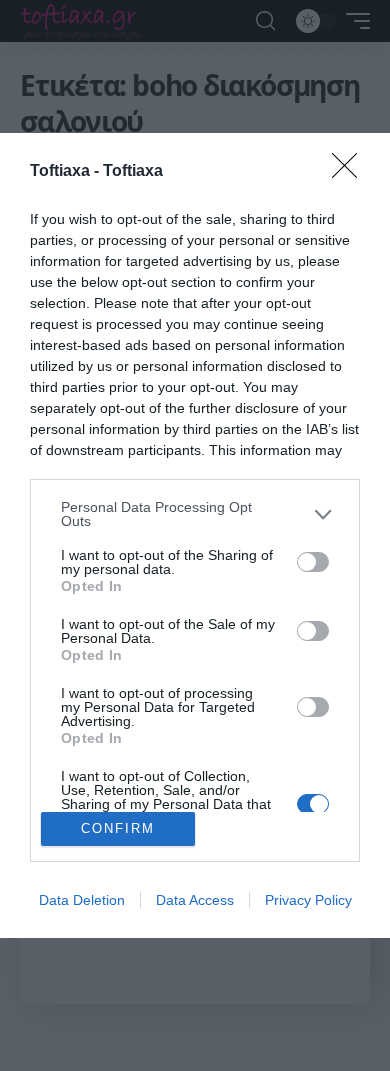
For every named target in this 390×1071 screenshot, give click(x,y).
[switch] (313, 562)
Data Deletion (82, 900)
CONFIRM (118, 828)
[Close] (351, 172)
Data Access (195, 900)
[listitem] (195, 514)
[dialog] (195, 535)
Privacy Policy (308, 900)
